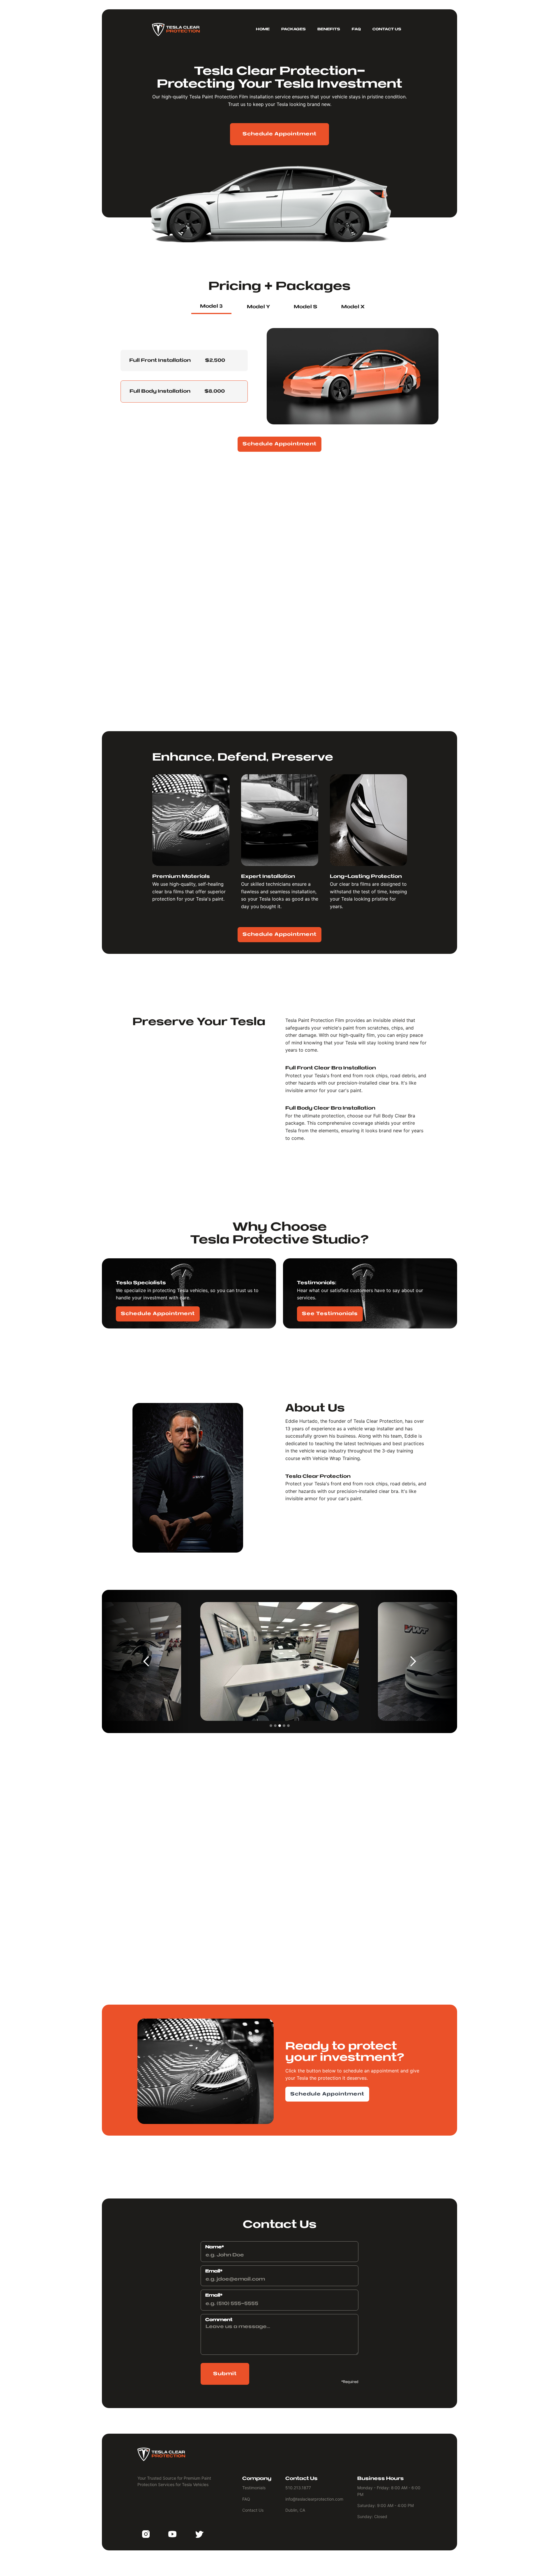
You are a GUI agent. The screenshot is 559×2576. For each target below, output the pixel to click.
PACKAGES (293, 29)
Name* (215, 2247)
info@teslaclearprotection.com (316, 1926)
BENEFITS (329, 29)
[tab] (211, 307)
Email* (214, 2271)
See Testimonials (330, 1314)
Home (263, 29)
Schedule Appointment (279, 134)
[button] (146, 1661)
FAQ (356, 29)
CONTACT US (387, 29)
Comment (219, 2320)
